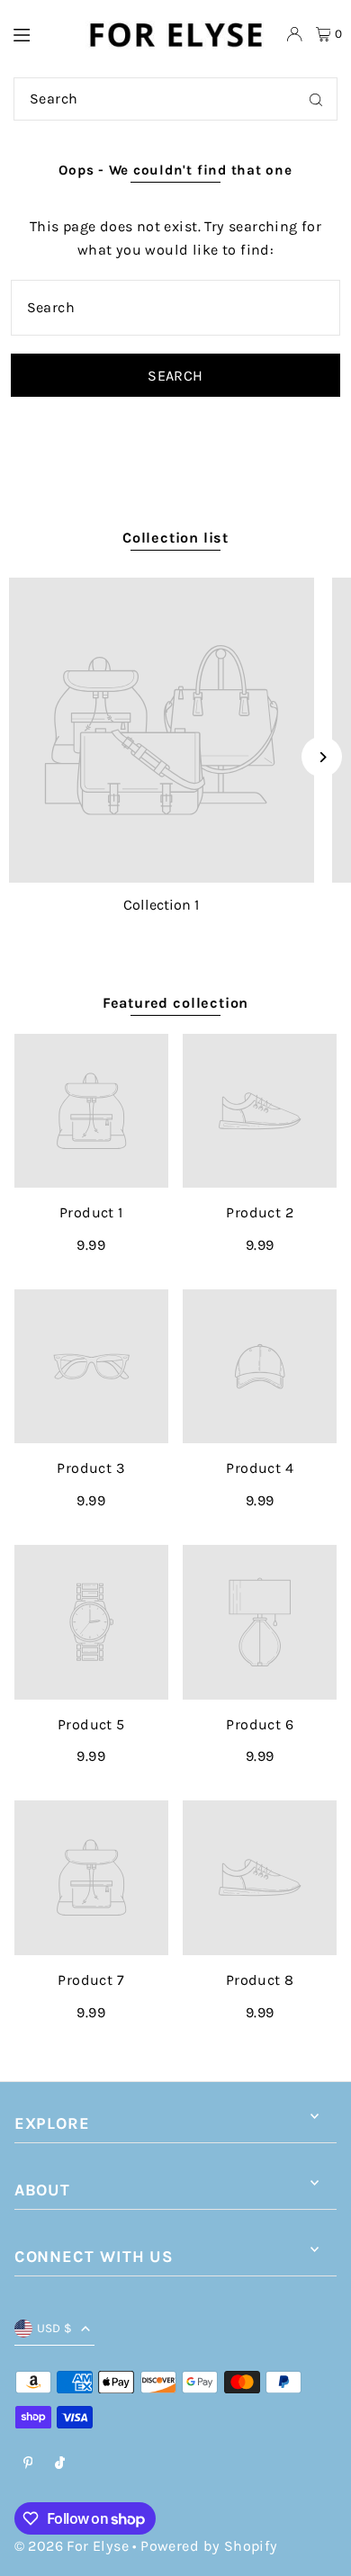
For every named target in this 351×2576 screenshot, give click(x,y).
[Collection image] (162, 730)
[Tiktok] (60, 2464)
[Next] (322, 757)
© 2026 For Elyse (72, 2546)
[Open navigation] (40, 33)
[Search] (316, 99)
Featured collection (175, 1003)
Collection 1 (161, 905)
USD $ (55, 2328)
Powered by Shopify (209, 2546)
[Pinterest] (28, 2464)
